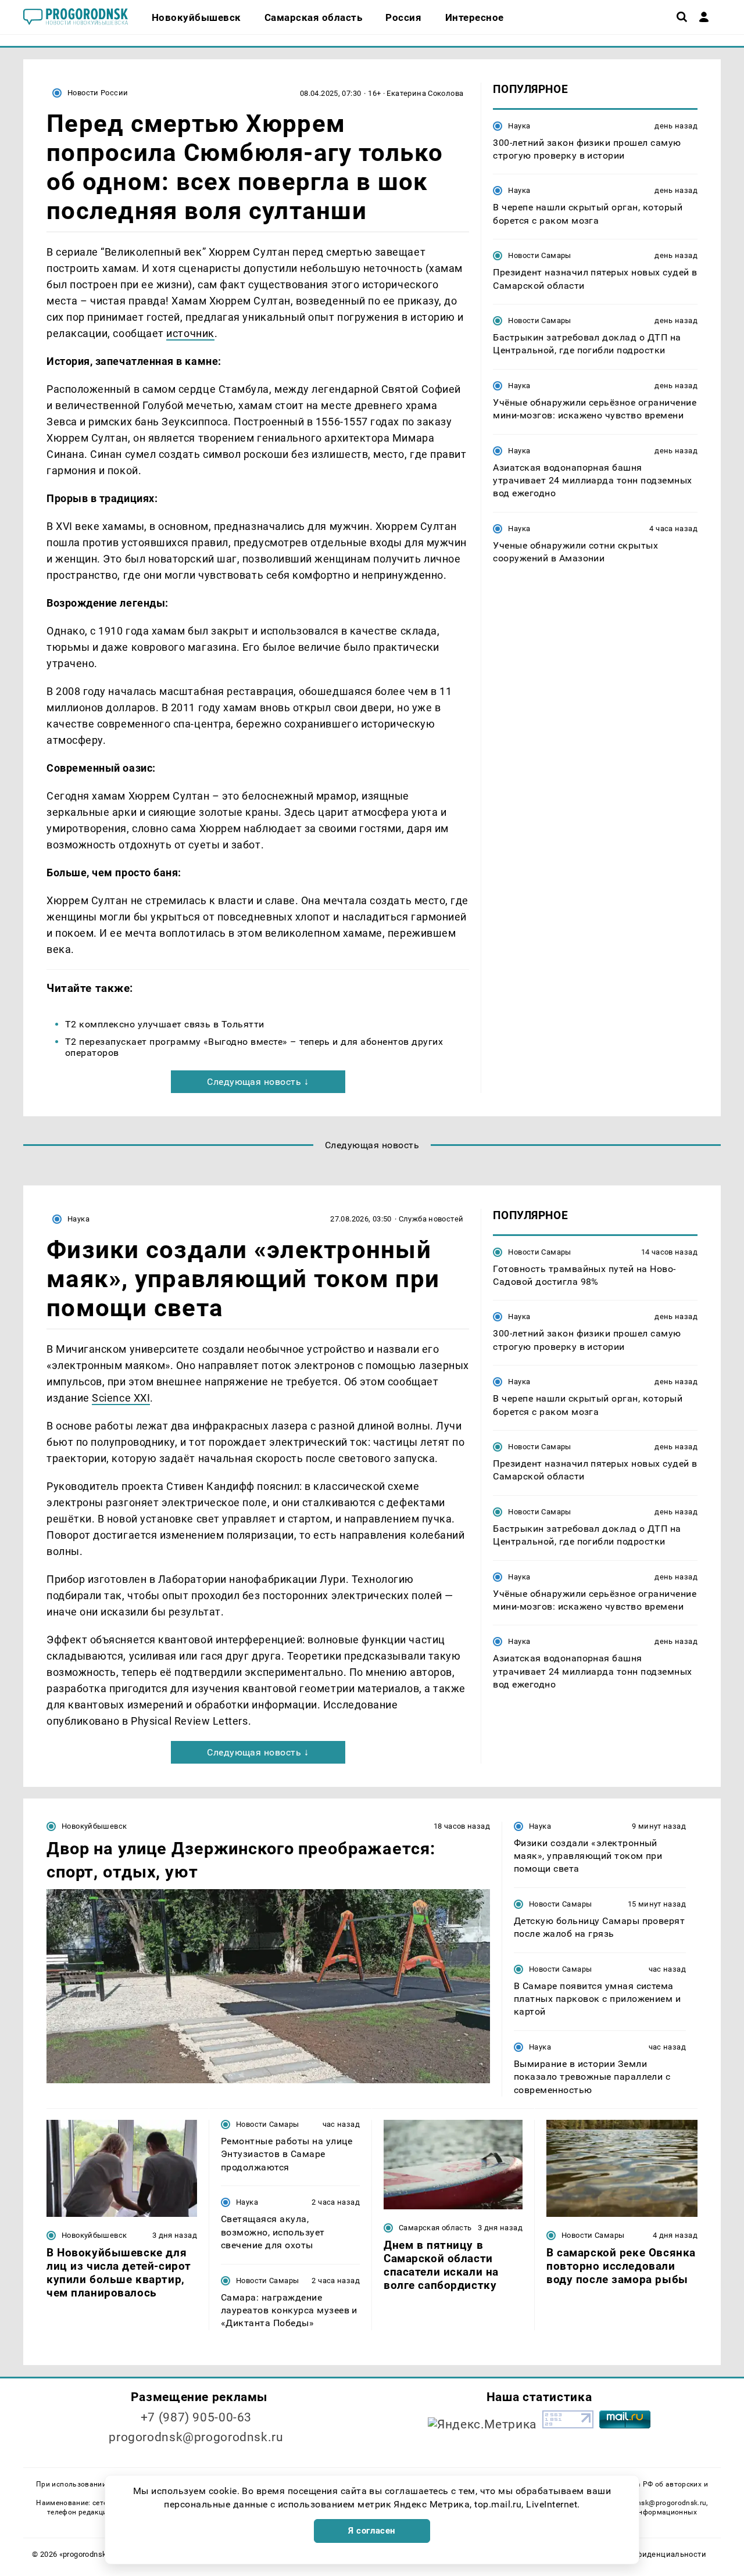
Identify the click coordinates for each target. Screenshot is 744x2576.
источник (190, 333)
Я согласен (372, 2531)
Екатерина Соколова (425, 93)
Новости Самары (539, 255)
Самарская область (435, 2228)
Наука (519, 125)
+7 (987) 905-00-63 (196, 2417)
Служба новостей (431, 1219)
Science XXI (121, 1398)
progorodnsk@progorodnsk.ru (196, 2437)
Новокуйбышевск (94, 1826)
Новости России (98, 93)
